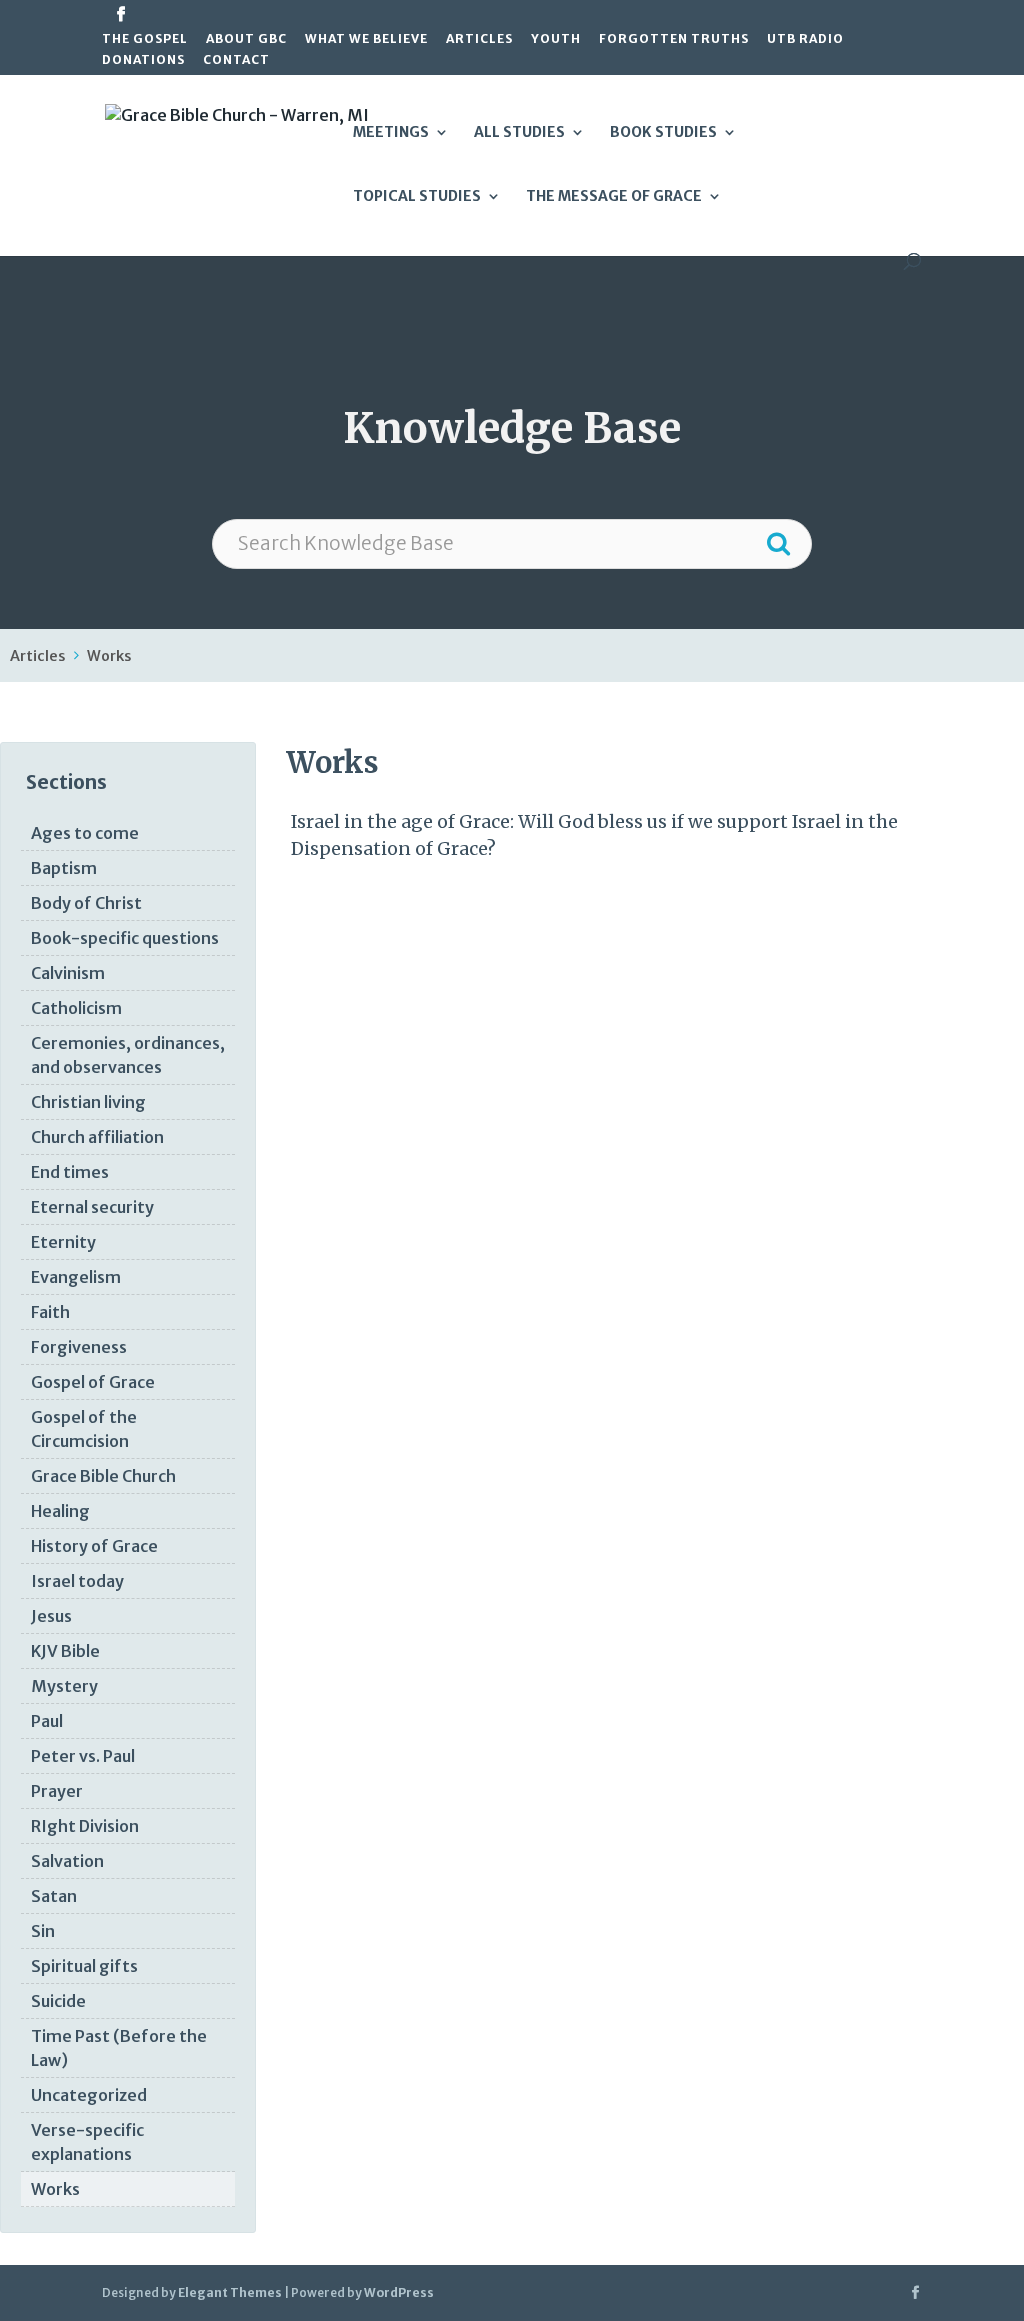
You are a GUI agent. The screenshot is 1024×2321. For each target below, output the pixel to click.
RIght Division (85, 1826)
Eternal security (92, 1207)
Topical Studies (417, 197)
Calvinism (68, 973)
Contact (236, 60)
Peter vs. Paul (83, 1756)
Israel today (77, 1581)
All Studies (519, 133)
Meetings (391, 133)
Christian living (88, 1102)
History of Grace (94, 1546)
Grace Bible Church (103, 1476)
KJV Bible (65, 1651)
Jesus (51, 1616)
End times (70, 1172)
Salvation (67, 1861)
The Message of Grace (614, 197)
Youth (556, 39)
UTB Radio (805, 39)
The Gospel (145, 39)
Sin (43, 1931)
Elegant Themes (230, 2292)
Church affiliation (97, 1137)
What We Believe (366, 39)
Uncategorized (89, 2095)
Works (109, 656)
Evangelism (76, 1277)
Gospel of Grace (93, 1382)
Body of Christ (86, 903)
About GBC (246, 39)
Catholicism (76, 1008)
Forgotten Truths (674, 39)
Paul (47, 1721)
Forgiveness (79, 1347)
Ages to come (85, 833)
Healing (60, 1511)
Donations (143, 60)
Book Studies (663, 133)
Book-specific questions (125, 938)
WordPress (399, 2292)
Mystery (64, 1686)
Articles (479, 39)
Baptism (64, 868)
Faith (50, 1312)
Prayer (57, 1791)
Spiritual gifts (84, 1966)
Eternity (63, 1242)
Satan (54, 1896)
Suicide (58, 2001)
